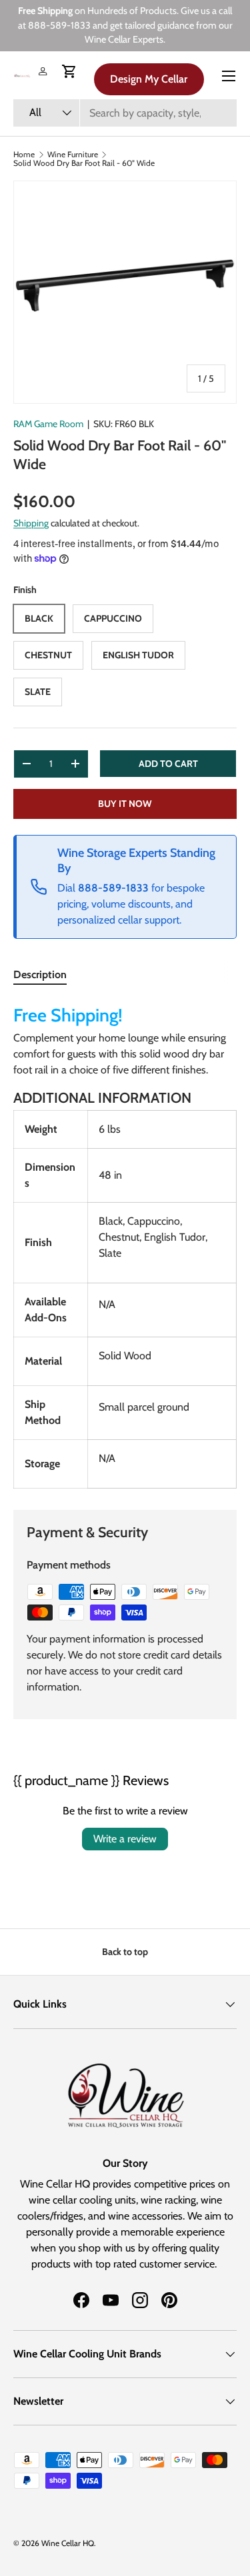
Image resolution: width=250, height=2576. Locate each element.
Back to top (125, 1952)
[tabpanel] (125, 1244)
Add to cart (168, 764)
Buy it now (125, 804)
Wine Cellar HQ (68, 2543)
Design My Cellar (149, 79)
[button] (69, 71)
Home (24, 155)
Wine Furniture (73, 155)
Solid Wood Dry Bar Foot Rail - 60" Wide (84, 163)
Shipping (31, 523)
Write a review (125, 1839)
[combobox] (125, 113)
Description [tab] (40, 974)
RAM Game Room (48, 424)
